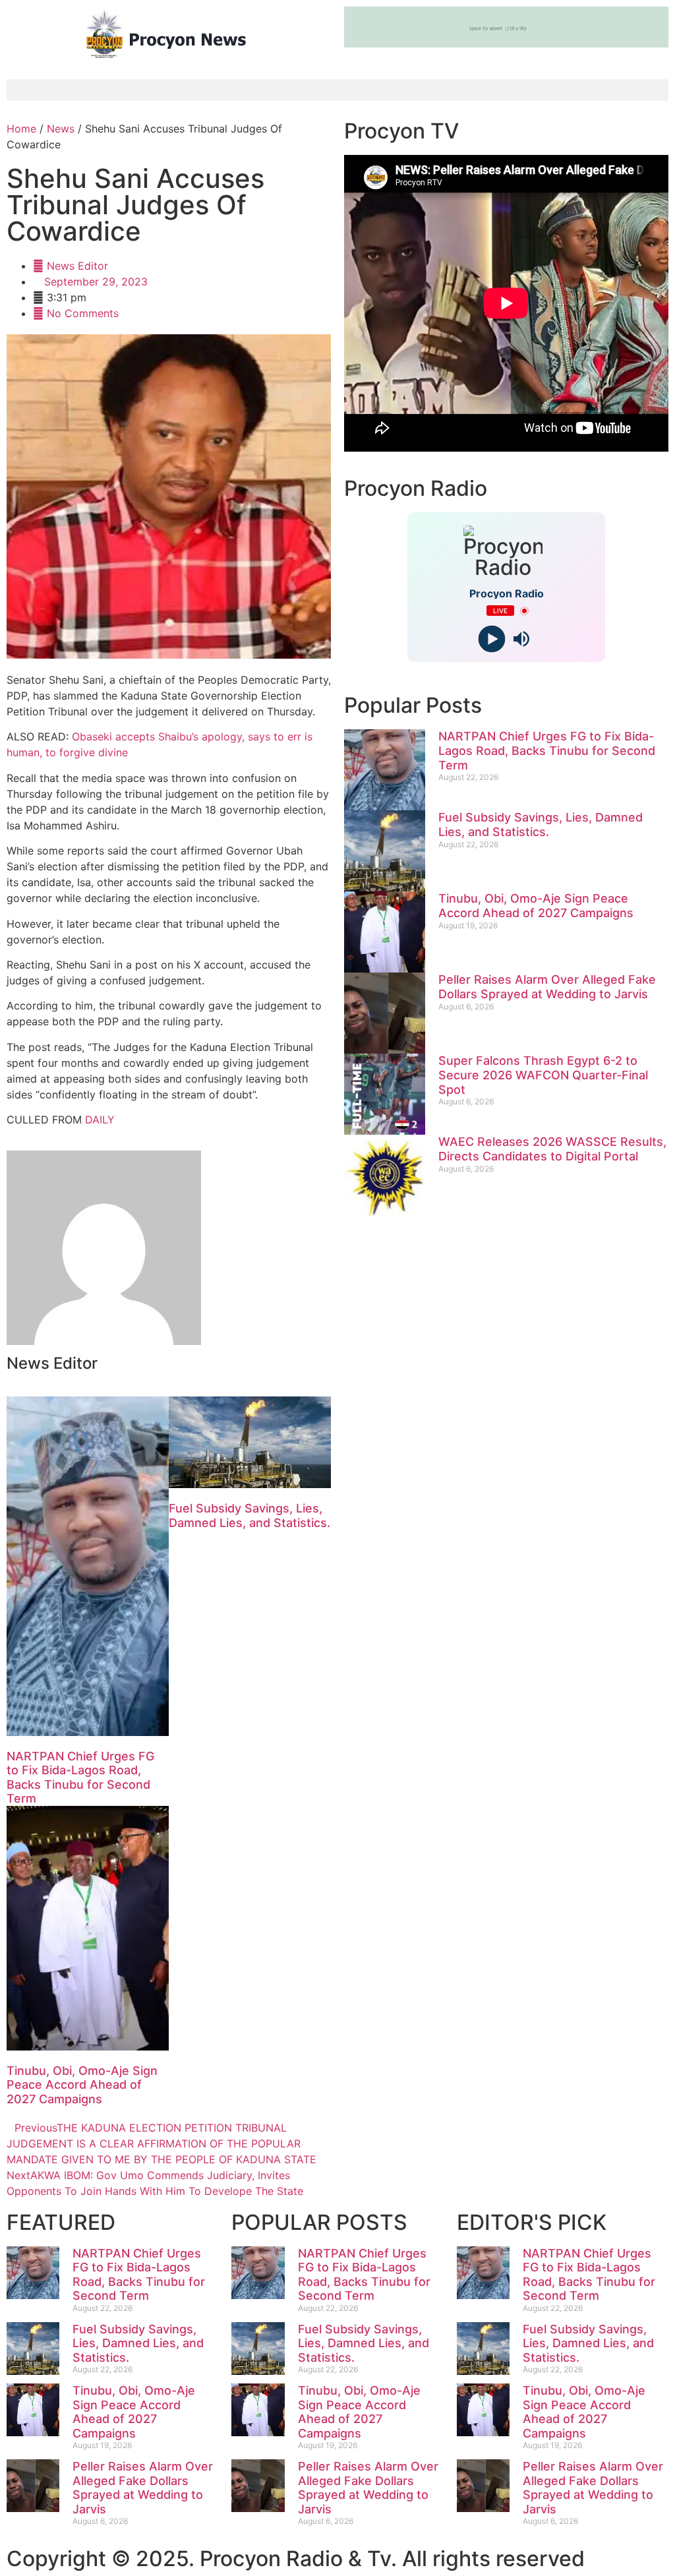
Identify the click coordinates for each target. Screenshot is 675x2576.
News (61, 129)
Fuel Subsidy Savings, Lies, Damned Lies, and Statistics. (249, 1515)
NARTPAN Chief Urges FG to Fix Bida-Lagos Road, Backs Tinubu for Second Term (80, 1778)
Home (21, 129)
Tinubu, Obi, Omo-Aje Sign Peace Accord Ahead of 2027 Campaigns (82, 2085)
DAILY (100, 1120)
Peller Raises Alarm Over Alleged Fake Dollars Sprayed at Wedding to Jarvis (547, 987)
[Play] (491, 639)
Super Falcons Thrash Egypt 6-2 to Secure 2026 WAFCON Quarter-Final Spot (543, 1075)
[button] (337, 90)
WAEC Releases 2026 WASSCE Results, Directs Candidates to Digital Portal (552, 1149)
